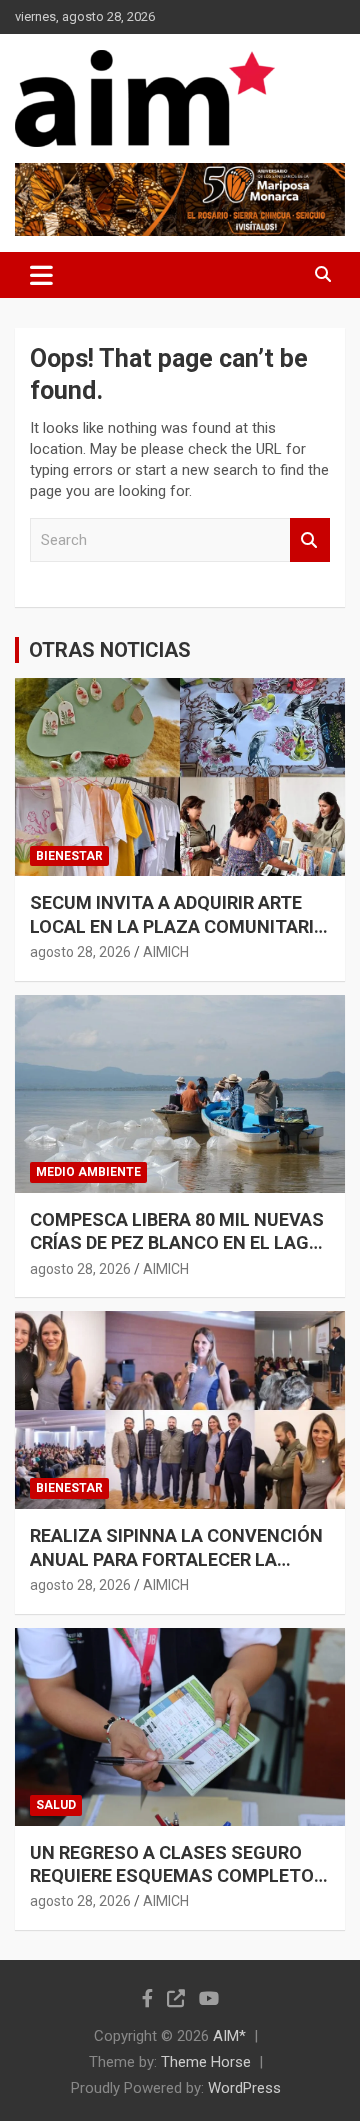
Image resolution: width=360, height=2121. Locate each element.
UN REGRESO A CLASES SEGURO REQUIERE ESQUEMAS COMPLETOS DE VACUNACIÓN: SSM (178, 1876)
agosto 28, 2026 (80, 952)
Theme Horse (206, 2062)
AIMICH (166, 952)
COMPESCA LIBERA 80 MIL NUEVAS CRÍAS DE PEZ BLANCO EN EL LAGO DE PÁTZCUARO (177, 1243)
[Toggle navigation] (41, 275)
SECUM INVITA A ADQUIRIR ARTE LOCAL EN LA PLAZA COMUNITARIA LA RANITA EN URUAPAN (178, 926)
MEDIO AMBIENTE (88, 1172)
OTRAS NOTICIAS (110, 650)
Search (310, 540)
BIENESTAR (69, 856)
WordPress (244, 2088)
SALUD (56, 1805)
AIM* (229, 2036)
